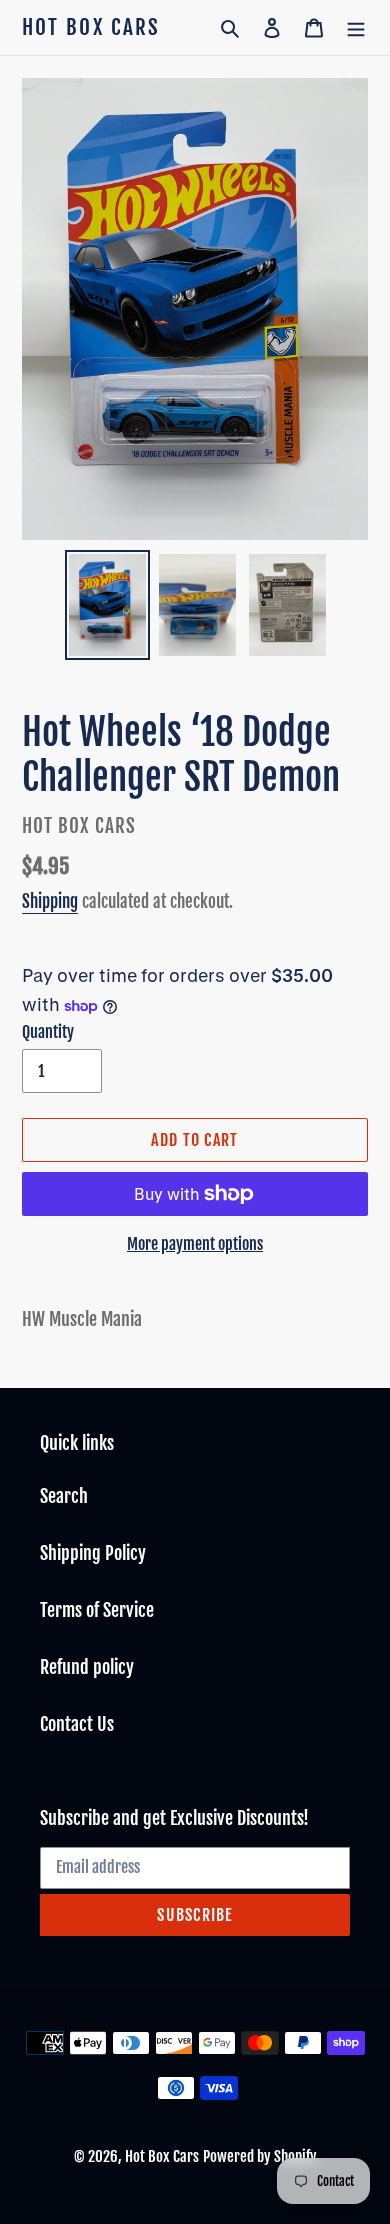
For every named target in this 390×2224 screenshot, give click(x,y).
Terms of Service (97, 1610)
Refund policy (87, 1667)
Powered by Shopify (260, 2156)
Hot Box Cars (91, 27)
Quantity (48, 1032)
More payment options (195, 1244)
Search (64, 1496)
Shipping (50, 901)
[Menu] (356, 27)
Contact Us (77, 1724)
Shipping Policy (93, 1553)
